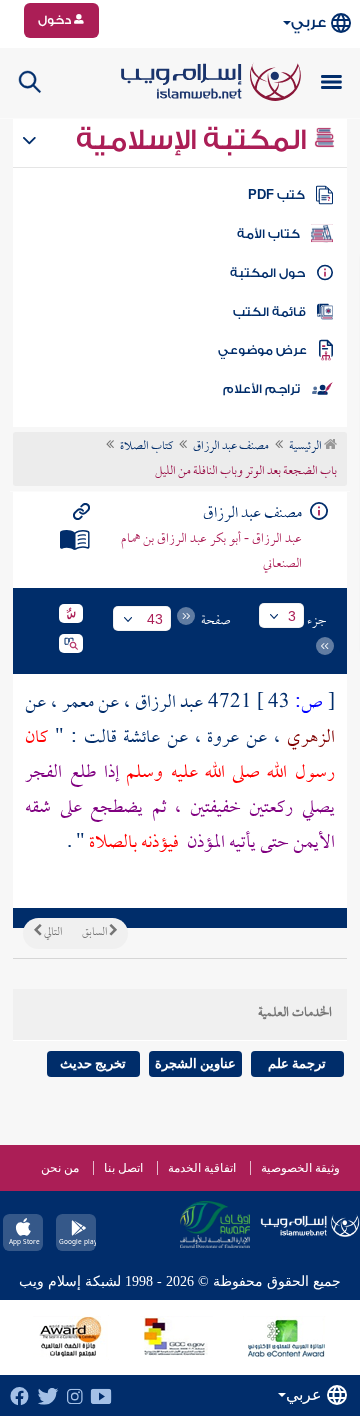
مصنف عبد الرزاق (231, 447)
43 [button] (155, 619)
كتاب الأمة (268, 234)
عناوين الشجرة (195, 1063)
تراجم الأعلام (261, 389)
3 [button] (292, 616)
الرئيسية (306, 447)
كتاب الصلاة (146, 447)
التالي (52, 933)
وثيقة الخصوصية (300, 1168)
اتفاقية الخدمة (202, 1168)
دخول (56, 20)
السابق (95, 933)
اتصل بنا (123, 1168)
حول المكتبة (267, 273)
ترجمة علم (297, 1063)
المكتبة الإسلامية (194, 140)
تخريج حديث (93, 1063)
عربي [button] (308, 22)
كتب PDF (276, 195)
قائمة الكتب (269, 312)
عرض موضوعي (262, 350)
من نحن (60, 1168)
